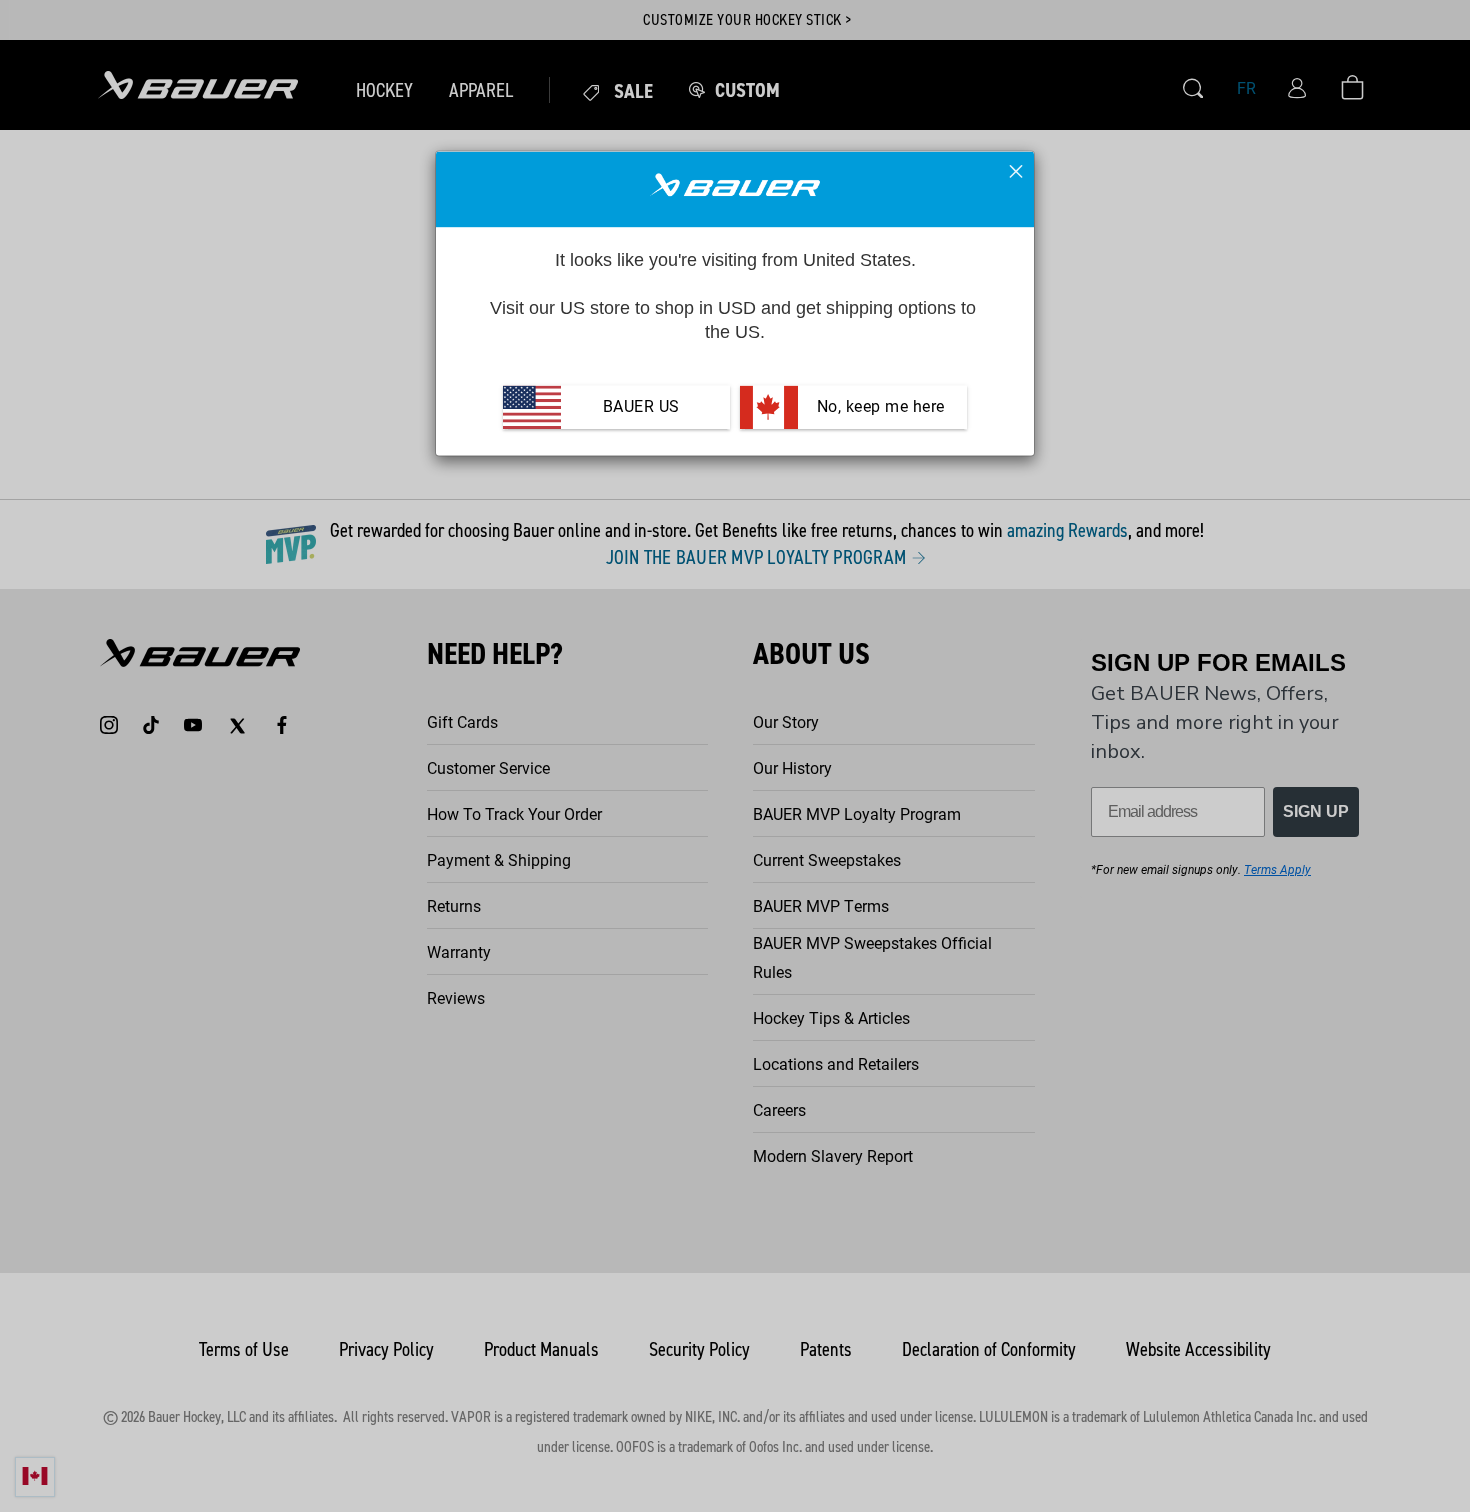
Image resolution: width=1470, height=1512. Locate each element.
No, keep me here (878, 407)
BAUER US (641, 407)
